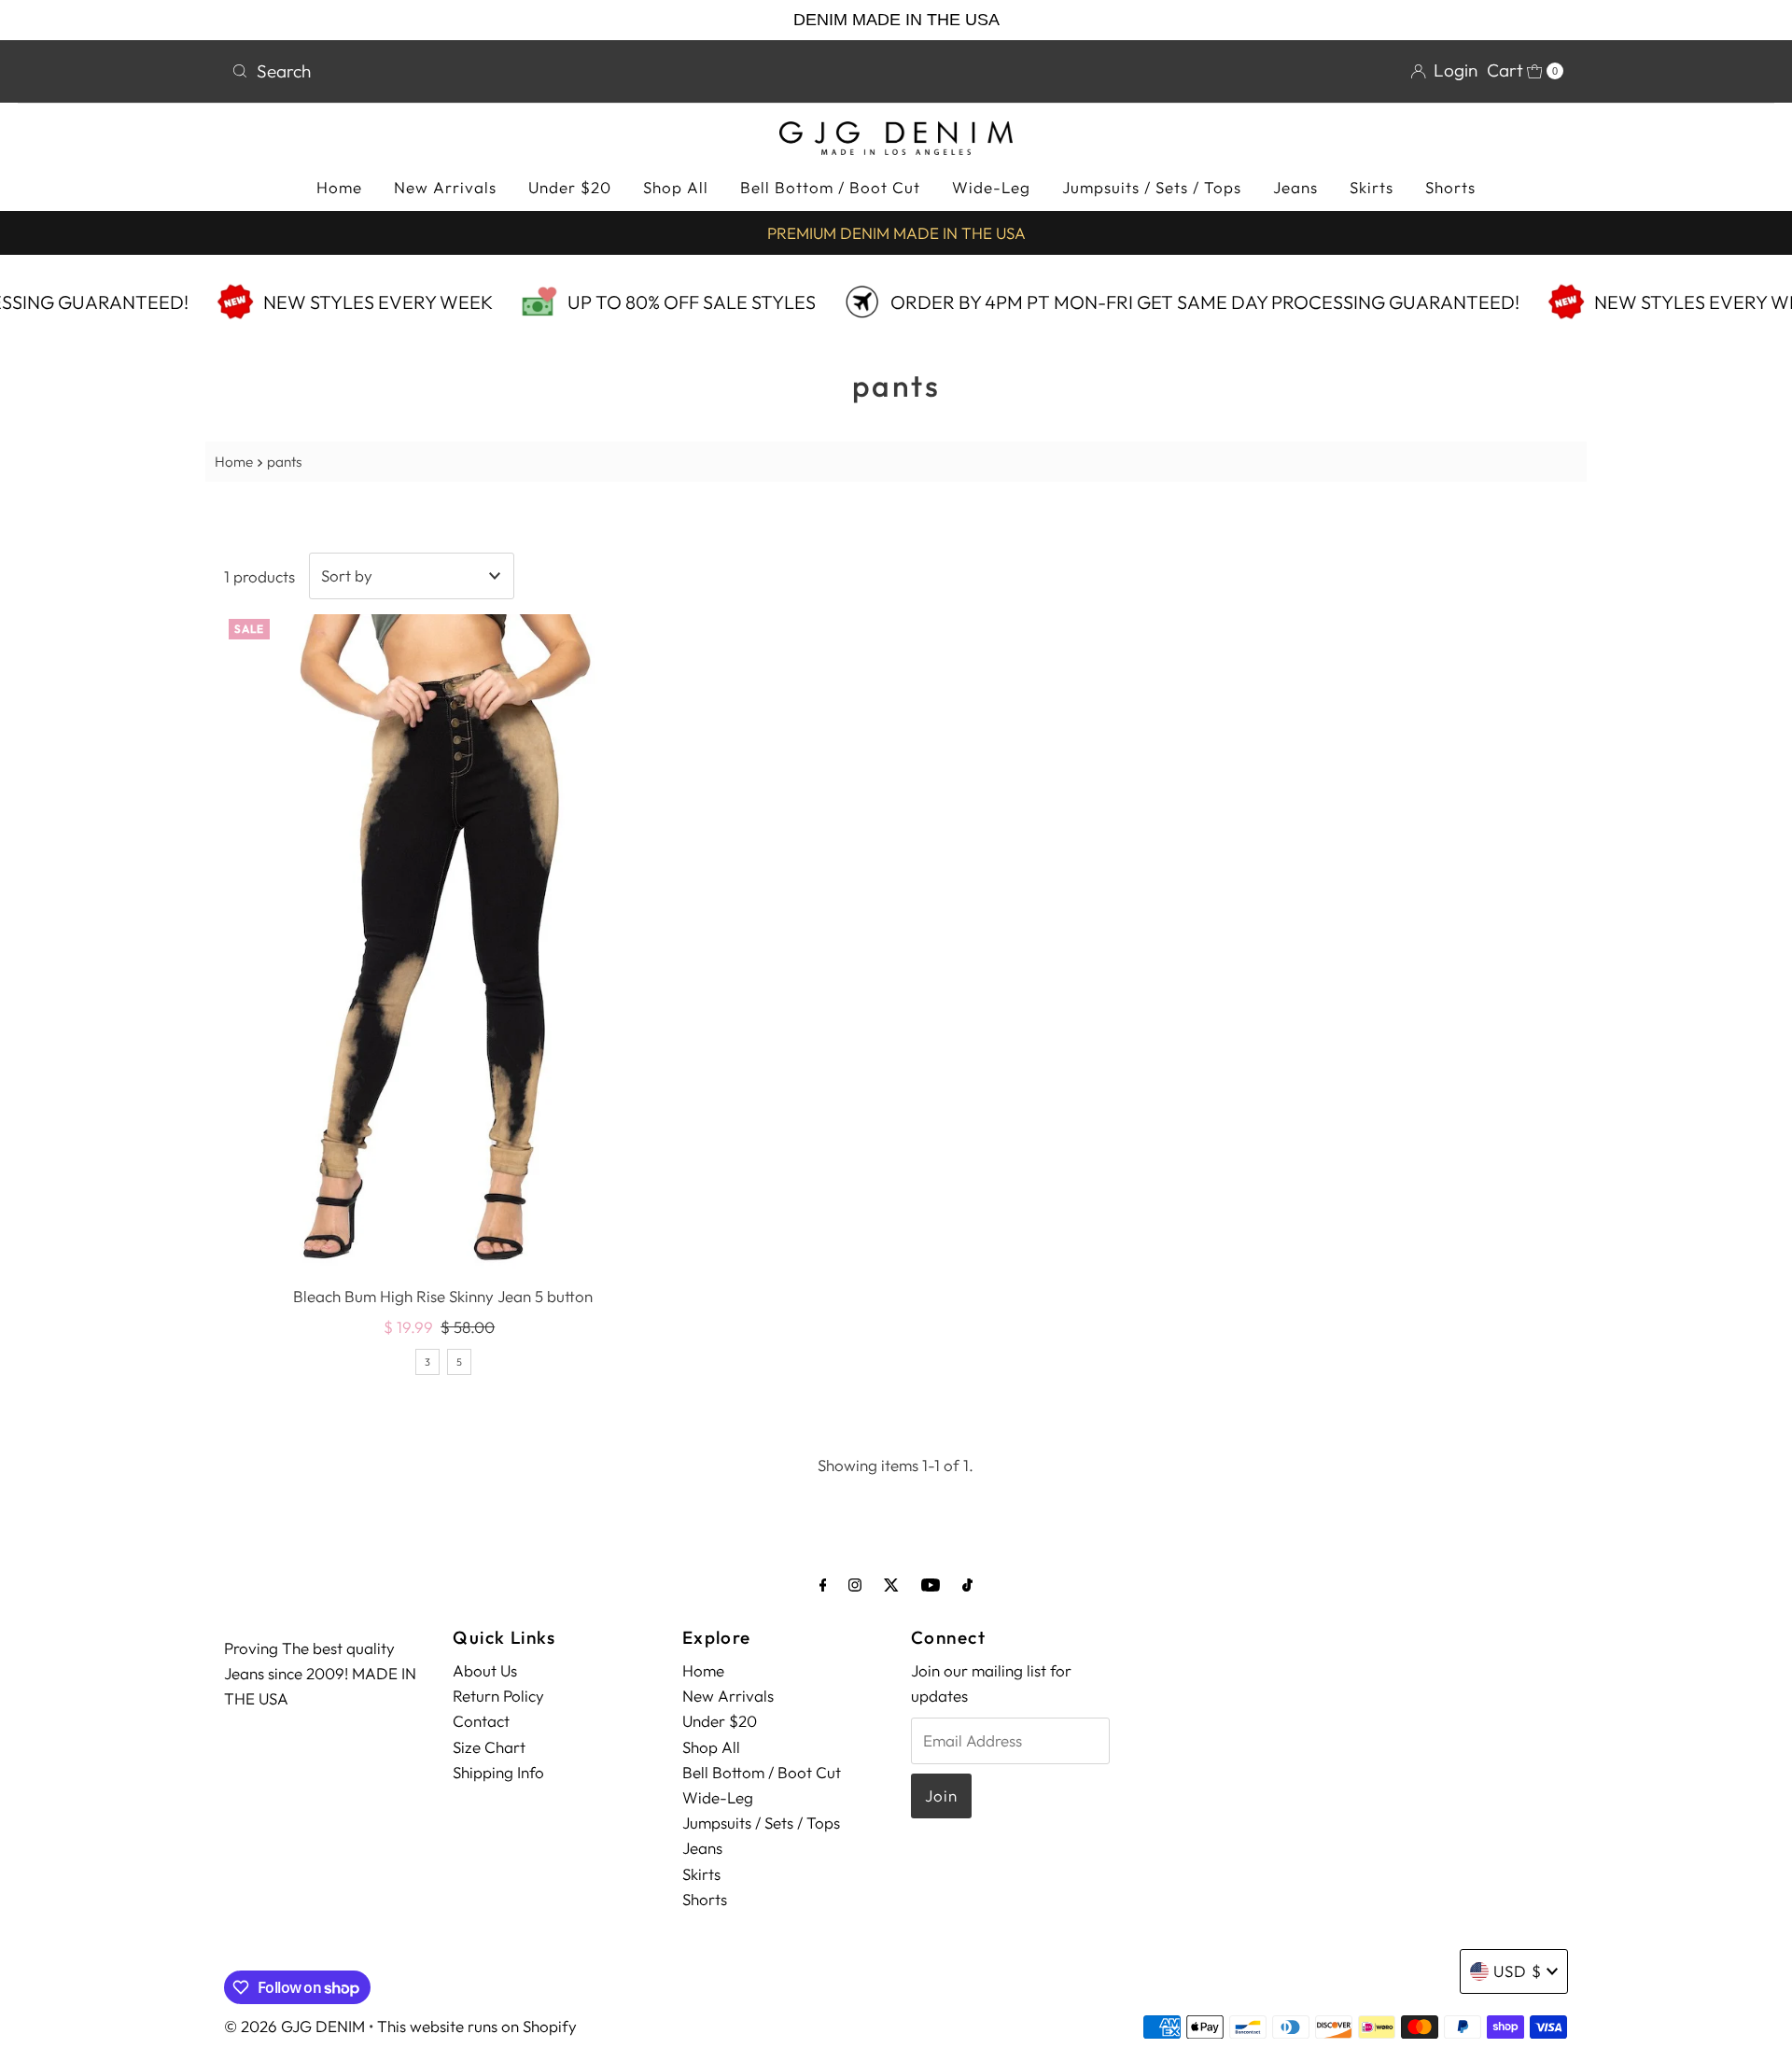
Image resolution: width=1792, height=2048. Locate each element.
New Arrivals (445, 187)
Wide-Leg (991, 187)
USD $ (1518, 1971)
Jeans (1295, 187)
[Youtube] (931, 1585)
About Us (485, 1670)
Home (339, 187)
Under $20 (570, 187)
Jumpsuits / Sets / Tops (1152, 187)
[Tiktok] (967, 1585)
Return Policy (498, 1696)
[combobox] (556, 71)
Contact (481, 1721)
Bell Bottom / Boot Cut (830, 187)
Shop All (676, 187)
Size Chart (489, 1747)
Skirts (1372, 187)
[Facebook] (823, 1585)
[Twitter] (891, 1585)
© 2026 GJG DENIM (294, 2026)
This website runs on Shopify (477, 2026)
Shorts (1450, 187)
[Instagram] (855, 1585)
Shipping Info (498, 1772)
